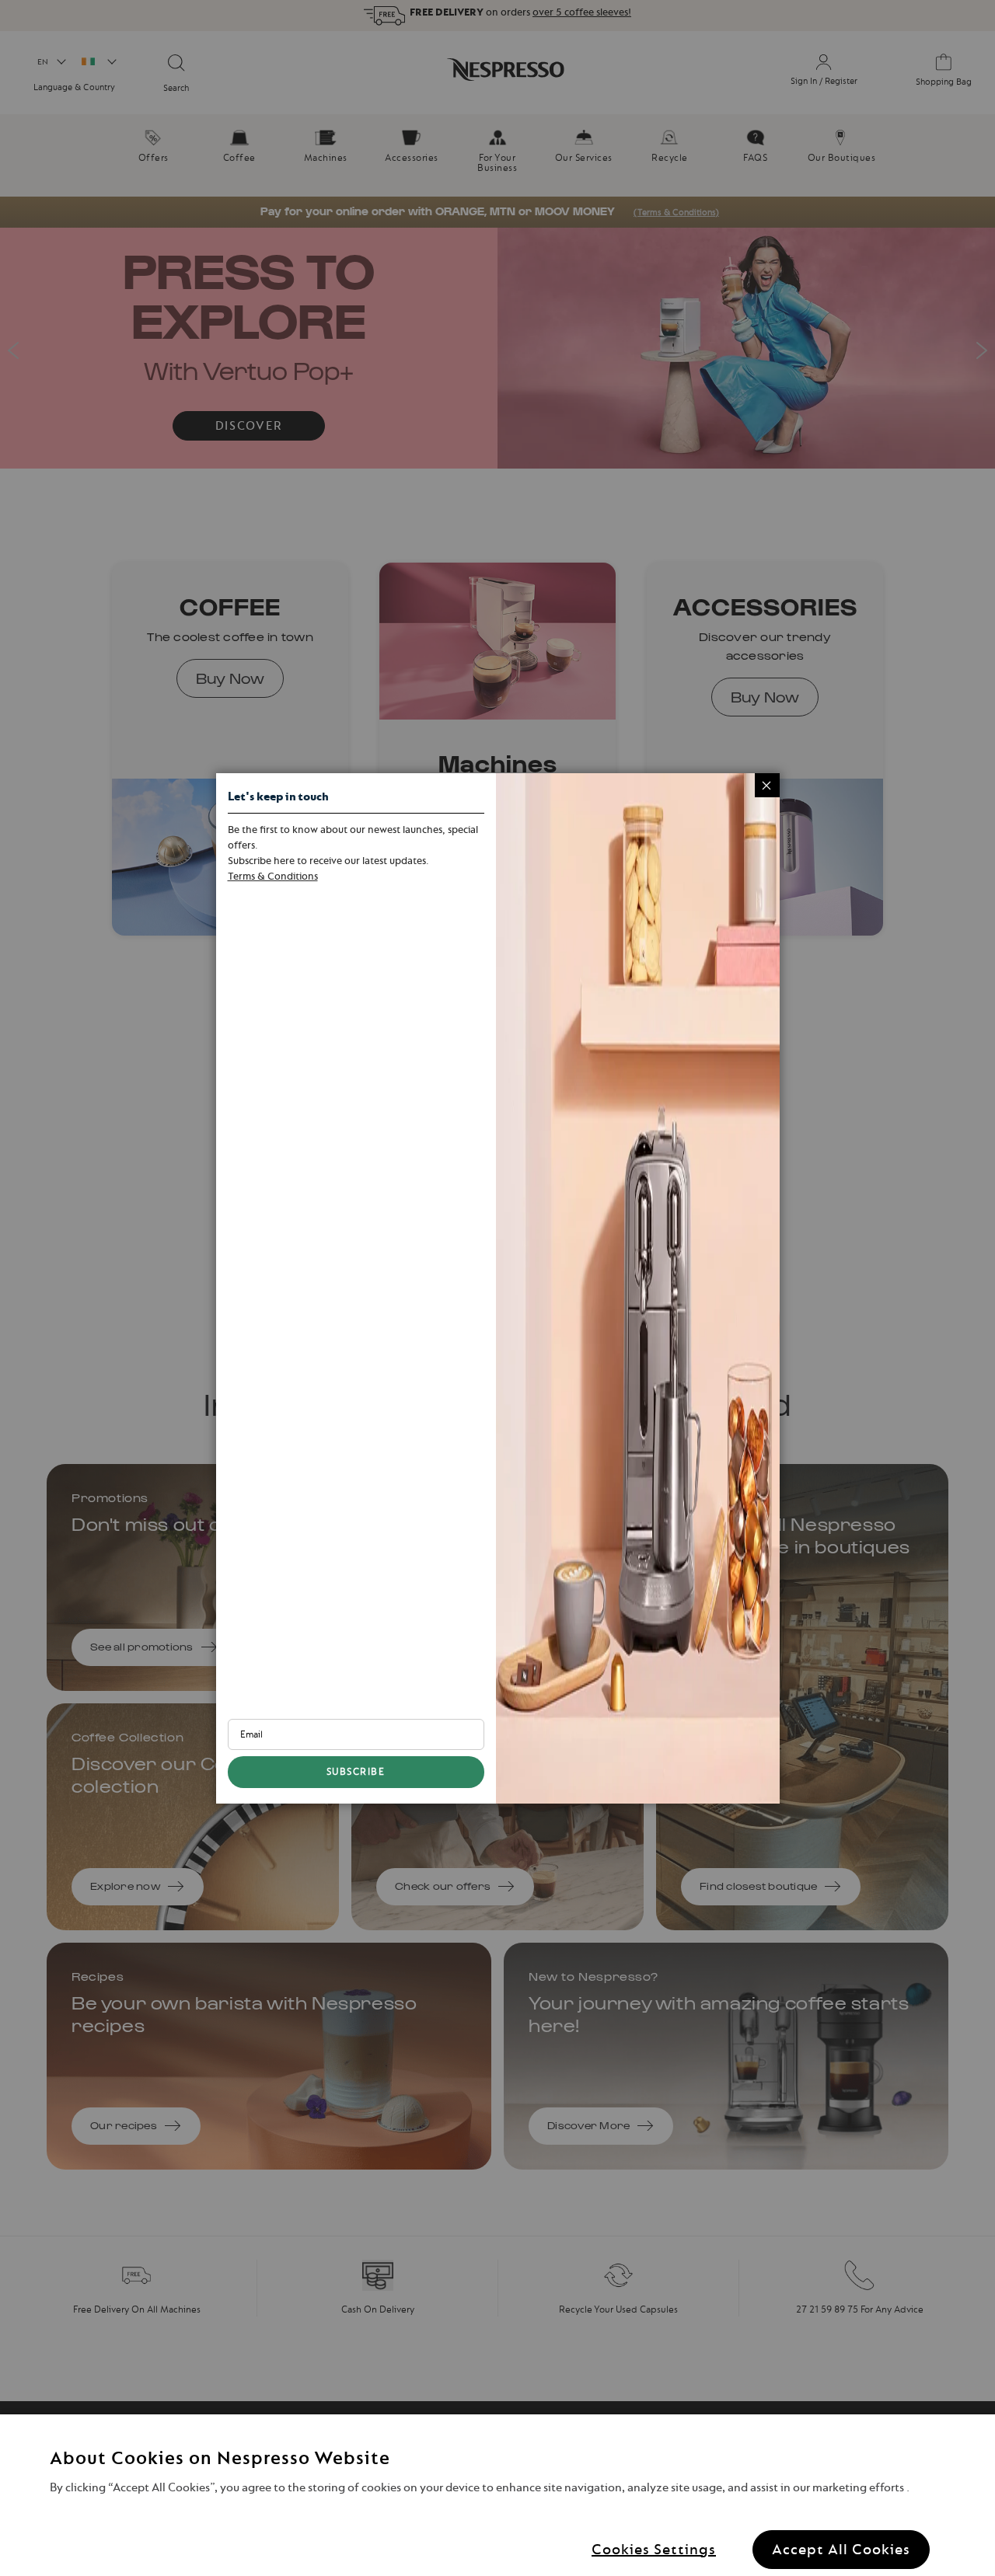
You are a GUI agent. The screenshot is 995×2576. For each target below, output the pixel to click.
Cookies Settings (654, 2548)
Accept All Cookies (841, 2548)
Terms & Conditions (273, 876)
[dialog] (497, 1288)
